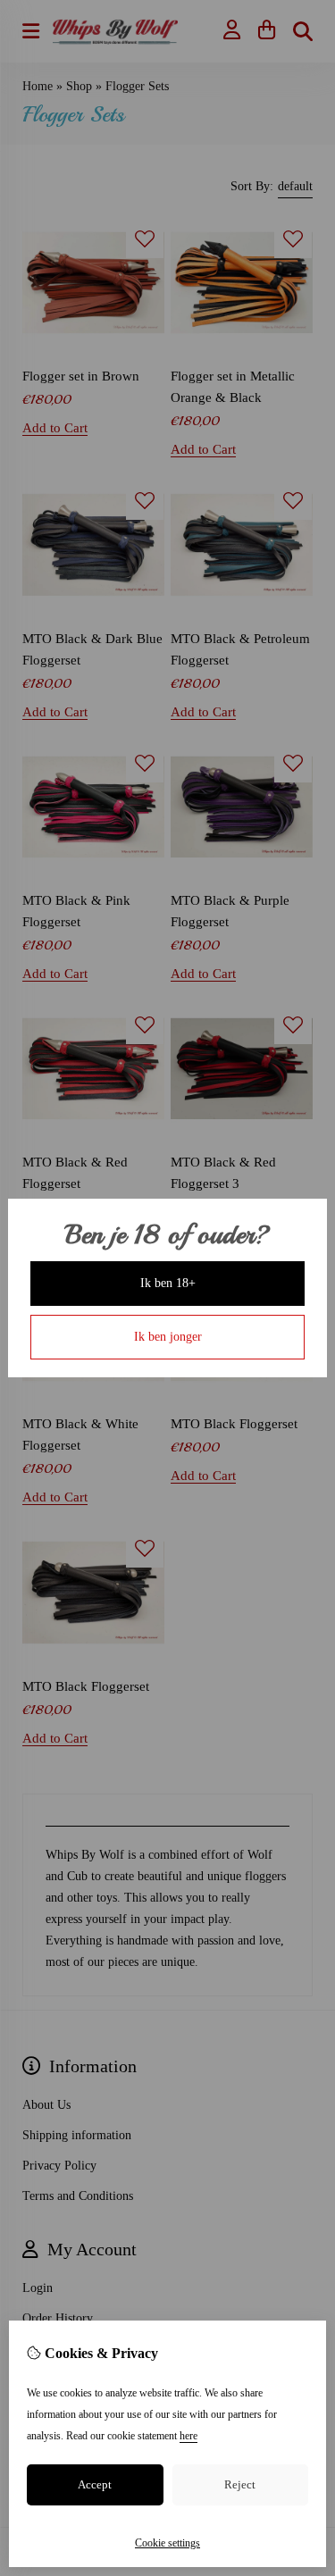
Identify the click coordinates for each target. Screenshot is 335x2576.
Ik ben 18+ (168, 1283)
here (188, 2436)
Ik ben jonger (168, 1337)
